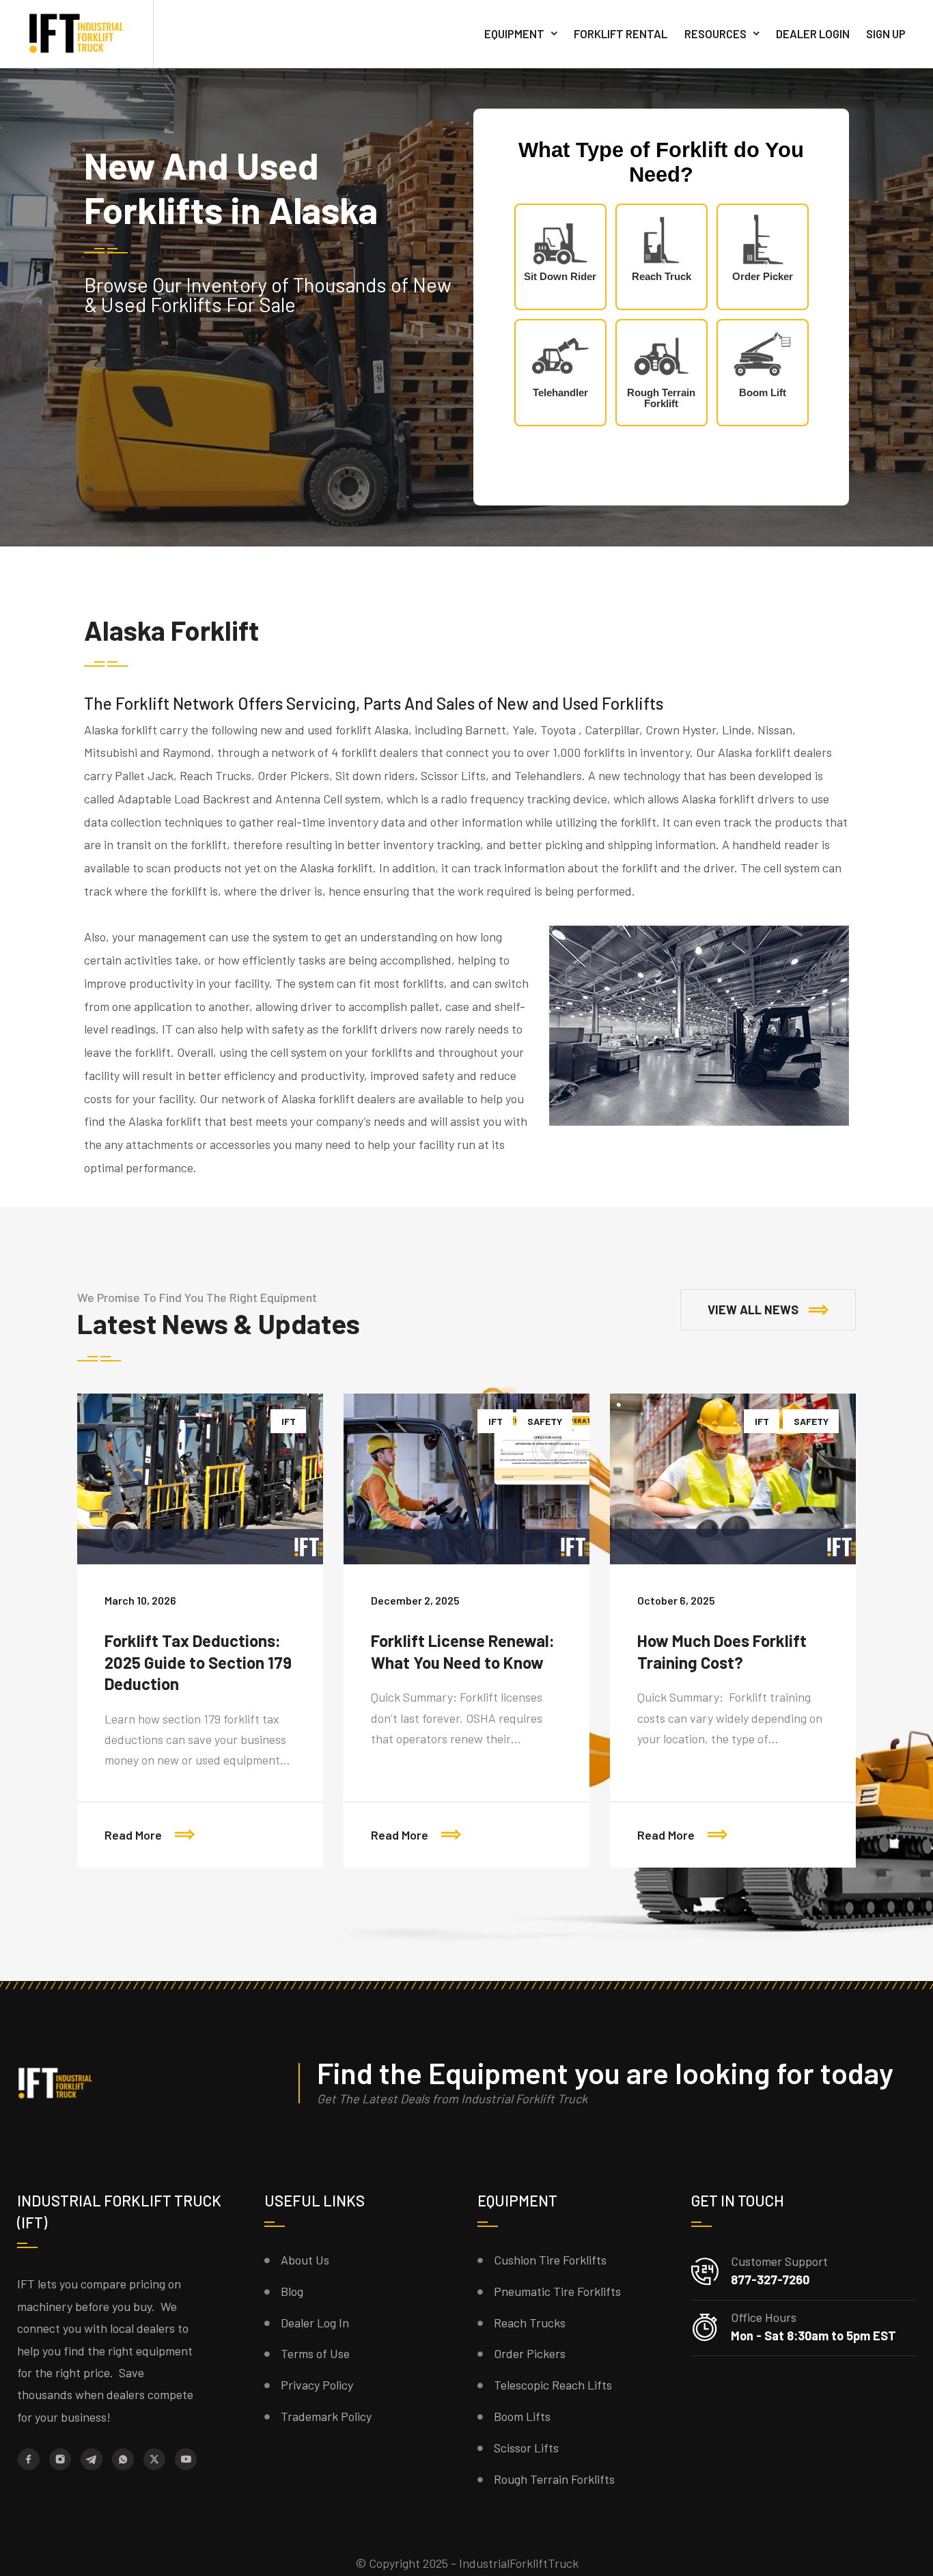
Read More (135, 1835)
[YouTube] (186, 2459)
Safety (545, 1421)
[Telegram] (92, 2459)
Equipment (514, 33)
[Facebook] (29, 2459)
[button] (768, 1310)
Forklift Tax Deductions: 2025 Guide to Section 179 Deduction (198, 1662)
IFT (289, 1421)
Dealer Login (813, 33)
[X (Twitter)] (154, 2459)
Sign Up (886, 33)
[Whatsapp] (123, 2459)
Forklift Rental (621, 33)
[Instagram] (60, 2459)
